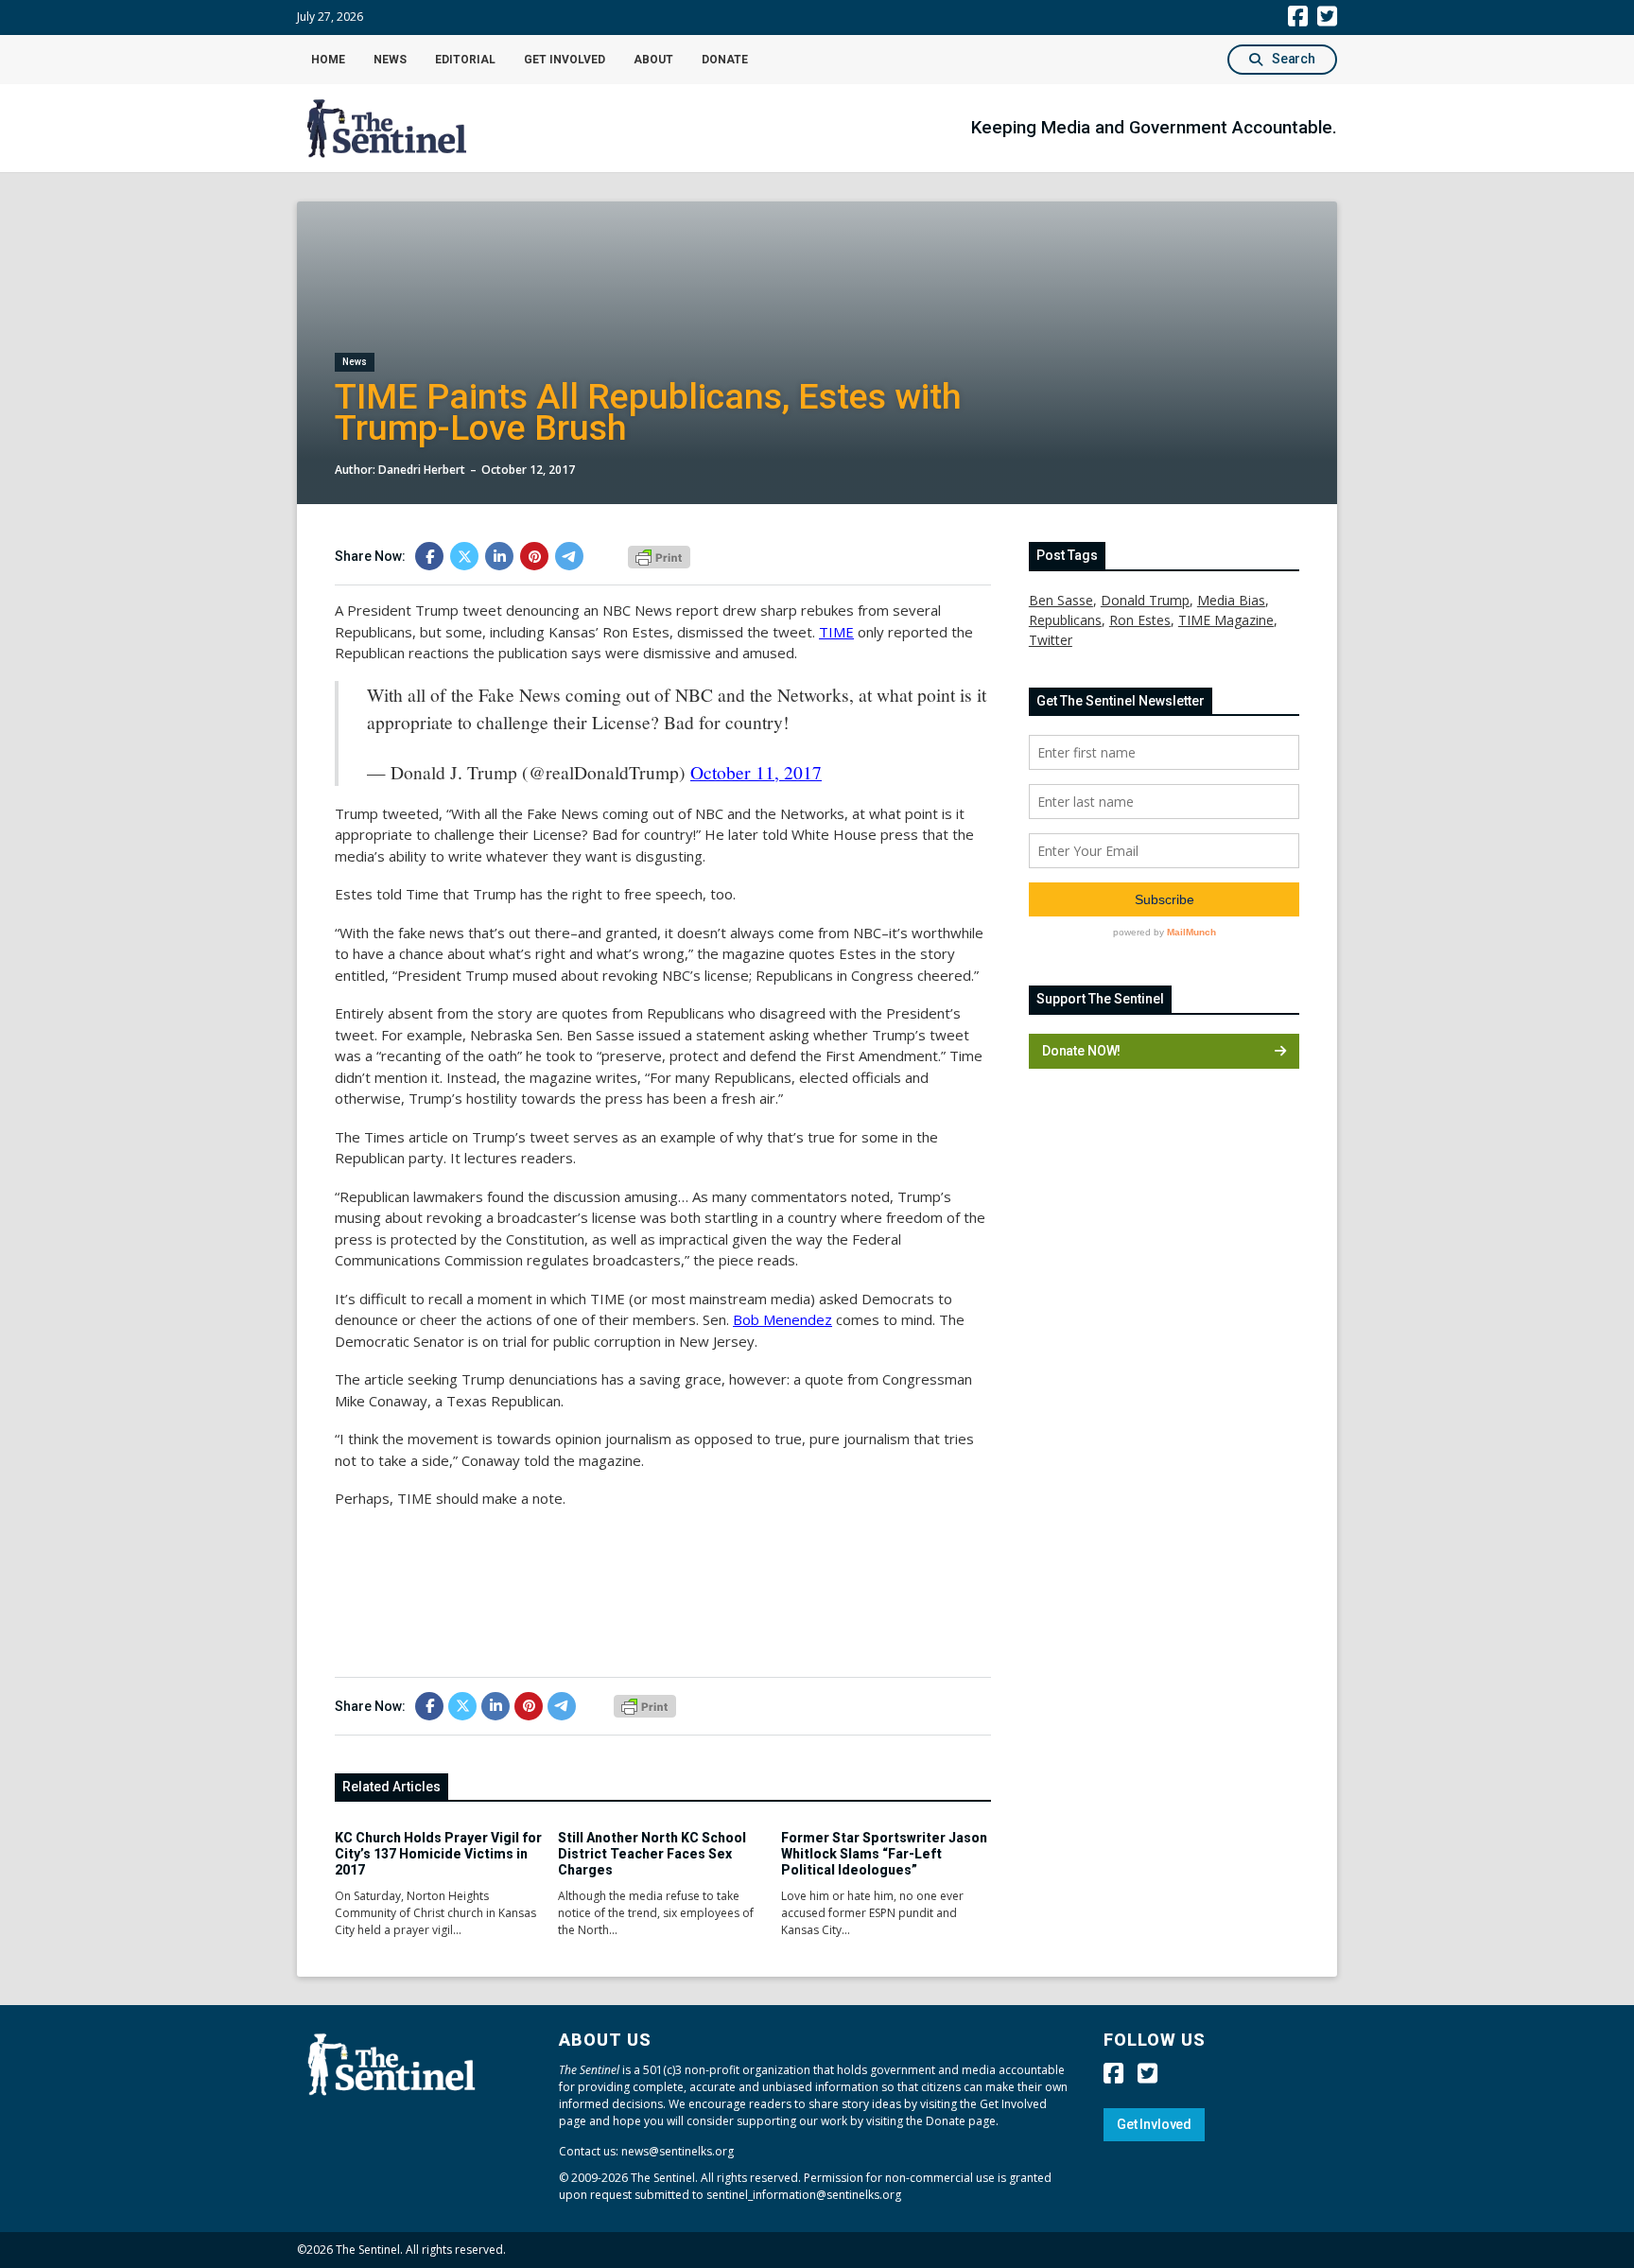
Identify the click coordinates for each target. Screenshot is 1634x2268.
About (653, 60)
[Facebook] (429, 556)
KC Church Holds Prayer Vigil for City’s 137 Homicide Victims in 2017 (438, 1854)
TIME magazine (1226, 620)
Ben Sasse (1061, 600)
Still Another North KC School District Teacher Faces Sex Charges (652, 1854)
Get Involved (565, 60)
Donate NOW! (1081, 1051)
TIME (836, 632)
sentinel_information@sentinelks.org (804, 2195)
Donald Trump (1145, 600)
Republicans (1065, 620)
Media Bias (1231, 600)
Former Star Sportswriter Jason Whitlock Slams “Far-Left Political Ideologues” (884, 1854)
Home (328, 60)
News (390, 60)
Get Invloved (1154, 2124)
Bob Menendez (782, 1319)
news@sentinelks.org (678, 2151)
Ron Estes (1140, 620)
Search (1294, 59)
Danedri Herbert (422, 470)
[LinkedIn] (499, 556)
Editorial (465, 60)
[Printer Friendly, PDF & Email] (659, 555)
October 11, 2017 (756, 772)
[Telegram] (569, 556)
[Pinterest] (534, 556)
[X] (464, 556)
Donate (725, 60)
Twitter (1051, 640)
